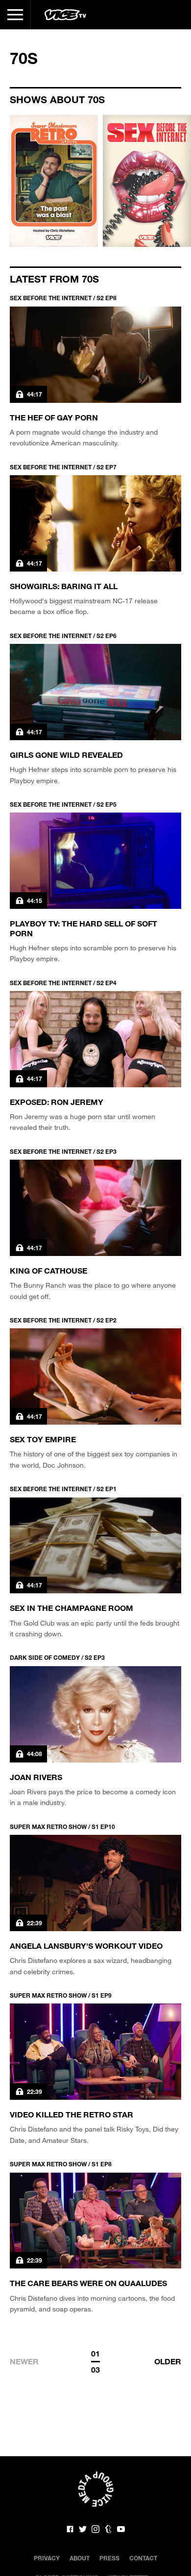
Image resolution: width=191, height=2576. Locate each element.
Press (109, 2558)
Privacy (47, 2558)
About (80, 2558)
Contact (143, 2558)
